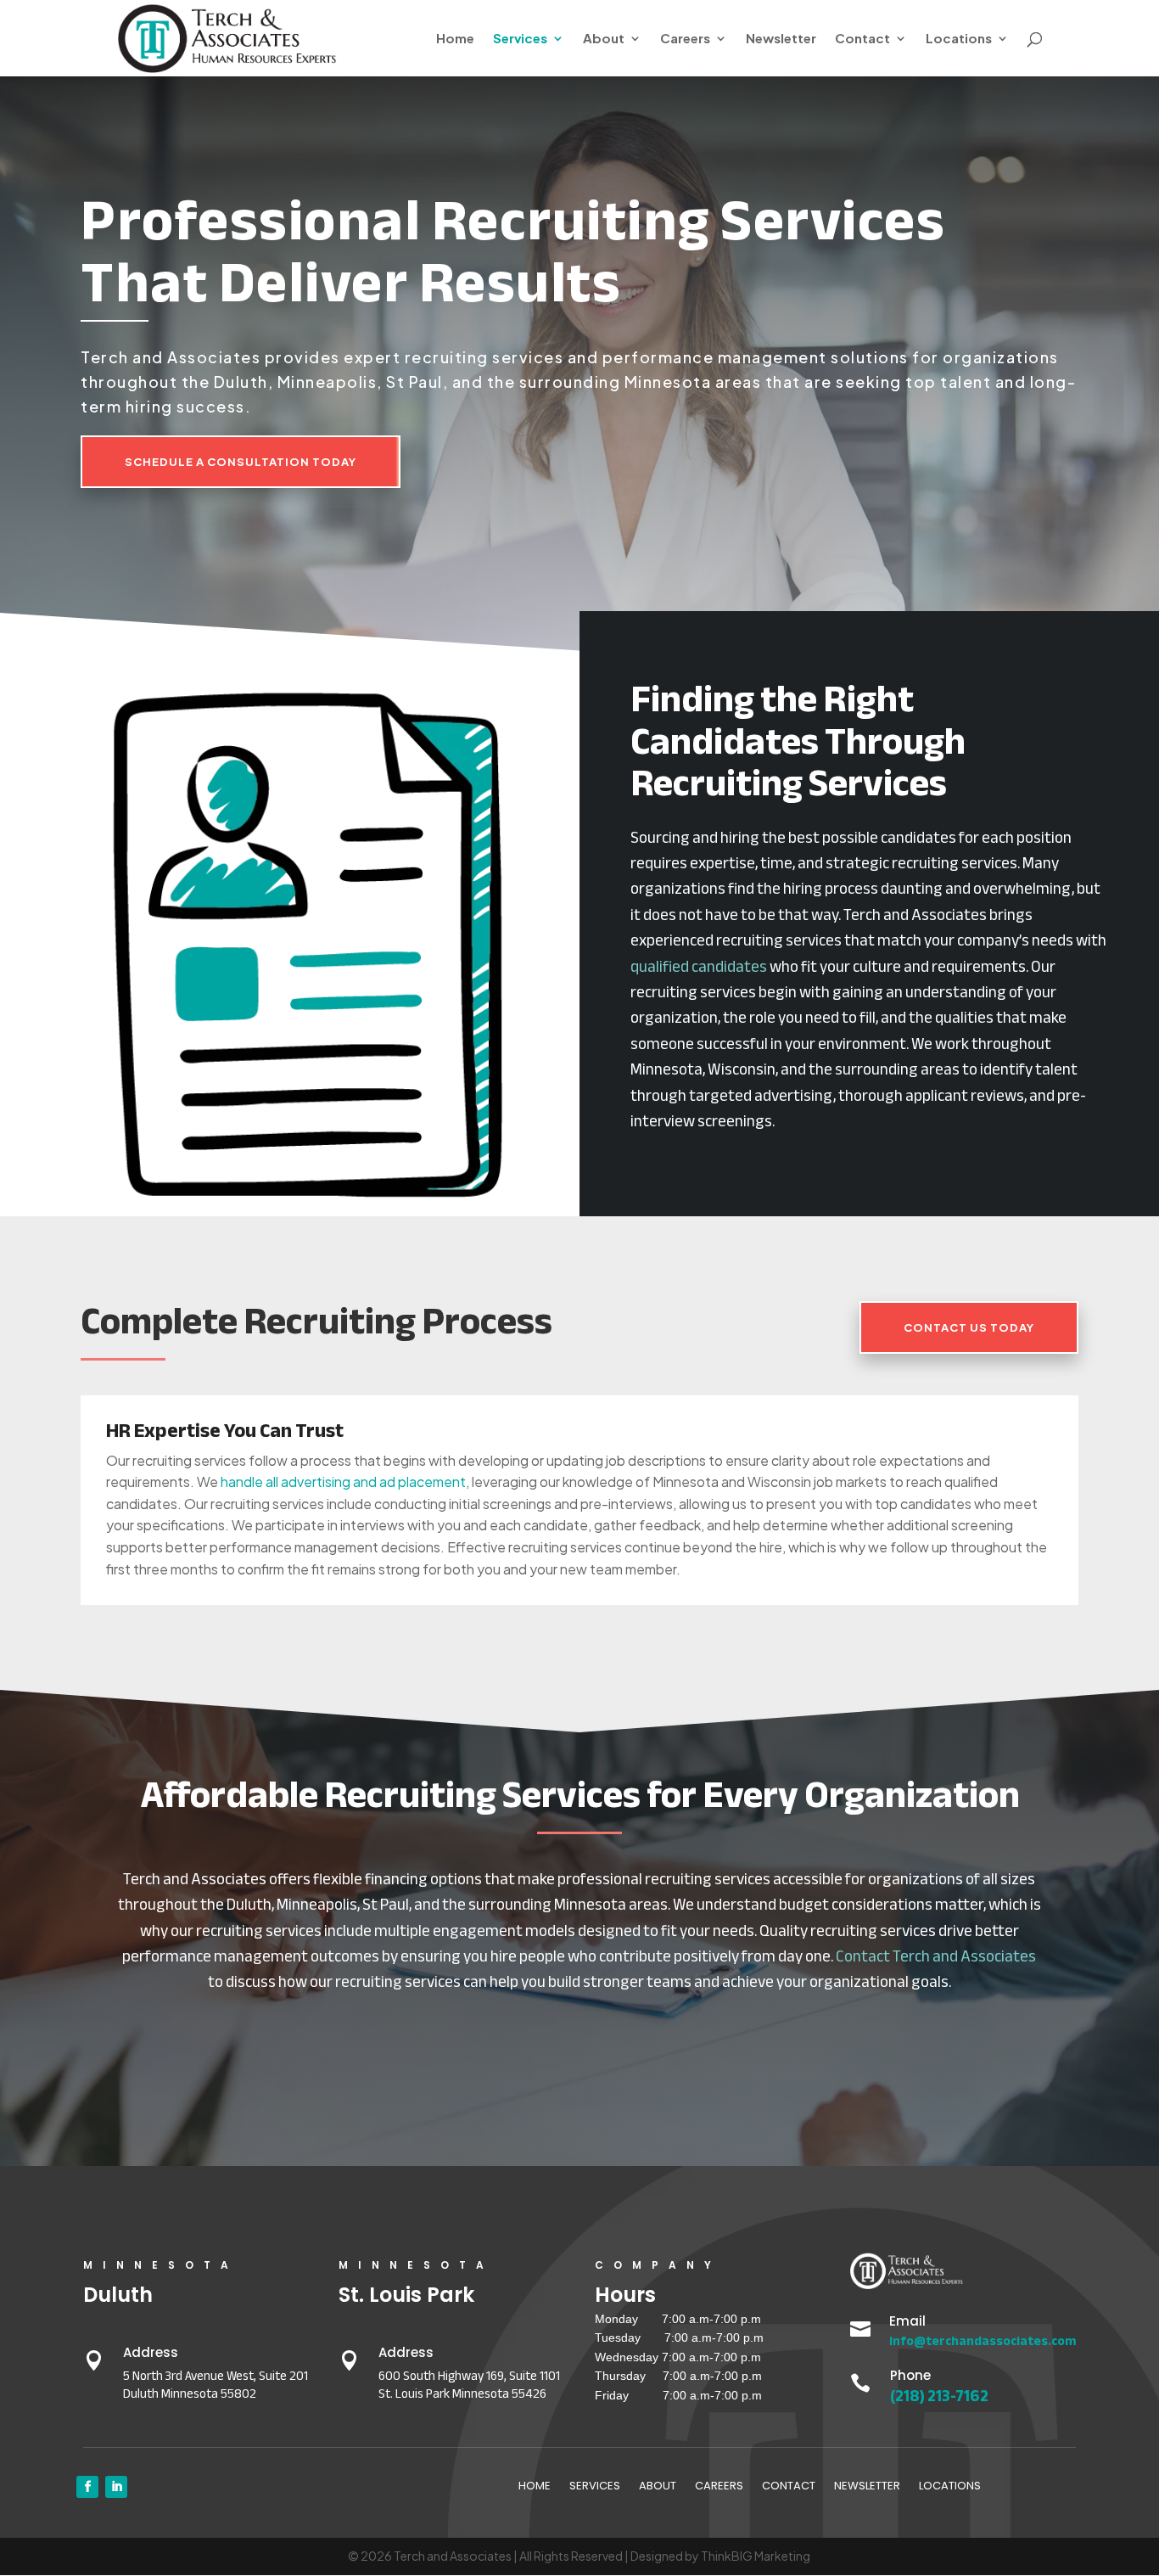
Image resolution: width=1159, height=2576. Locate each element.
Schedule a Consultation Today (241, 462)
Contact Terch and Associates (936, 1956)
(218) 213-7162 (939, 2396)
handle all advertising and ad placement (343, 1482)
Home (455, 39)
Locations (959, 39)
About (604, 39)
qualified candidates (699, 967)
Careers (685, 39)
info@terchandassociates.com (983, 2341)
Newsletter (781, 39)
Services (520, 39)
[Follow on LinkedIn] (116, 2487)
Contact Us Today (969, 1327)
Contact (862, 39)
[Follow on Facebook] (87, 2487)
